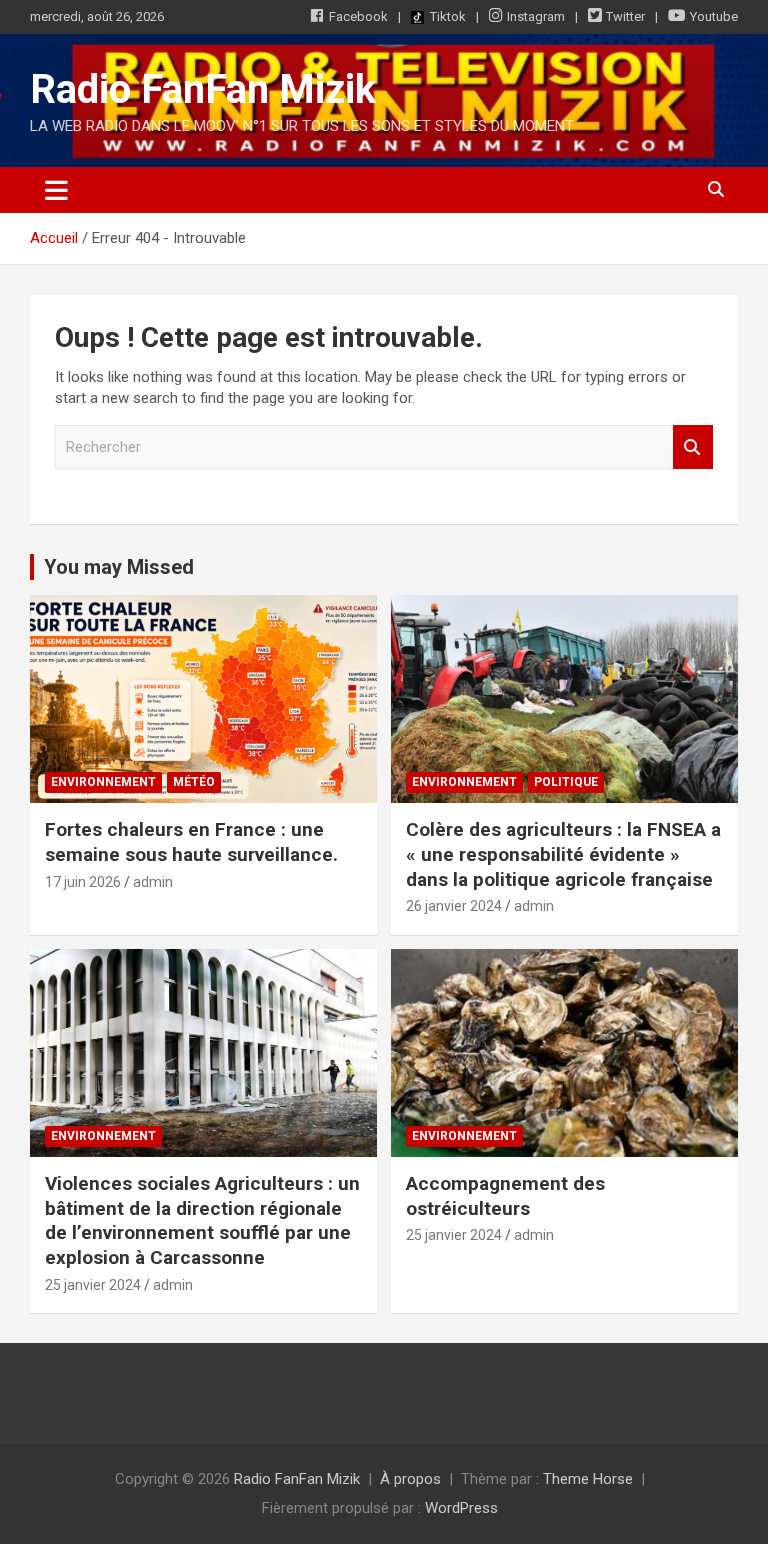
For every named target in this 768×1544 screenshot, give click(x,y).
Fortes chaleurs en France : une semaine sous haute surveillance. (191, 842)
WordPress (461, 1508)
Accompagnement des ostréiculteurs (505, 1196)
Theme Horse (588, 1479)
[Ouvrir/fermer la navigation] (56, 190)
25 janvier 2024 (93, 1285)
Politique (566, 782)
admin (153, 882)
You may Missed (119, 567)
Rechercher (693, 447)
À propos (410, 1479)
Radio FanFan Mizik (203, 89)
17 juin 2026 (83, 882)
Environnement (103, 782)
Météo (194, 782)
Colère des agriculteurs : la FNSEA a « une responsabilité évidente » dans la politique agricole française (563, 854)
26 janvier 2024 (454, 906)
